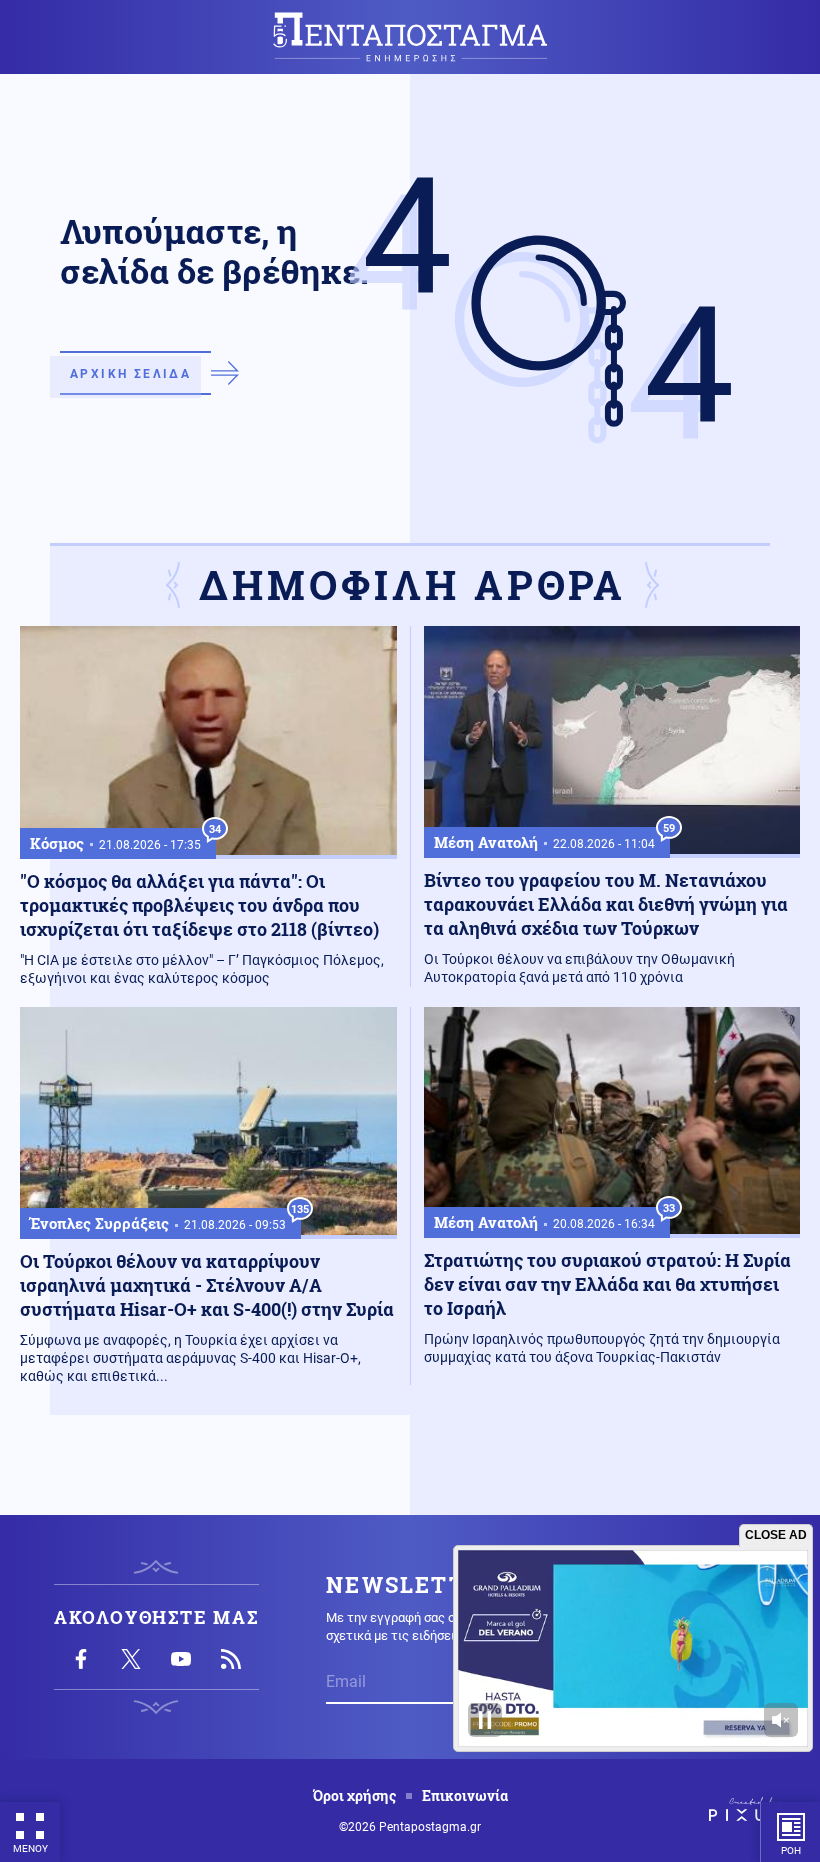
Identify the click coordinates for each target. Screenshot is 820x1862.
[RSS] (231, 1659)
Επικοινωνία (465, 1796)
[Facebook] (81, 1659)
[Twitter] (131, 1659)
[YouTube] (181, 1659)
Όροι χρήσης (354, 1796)
